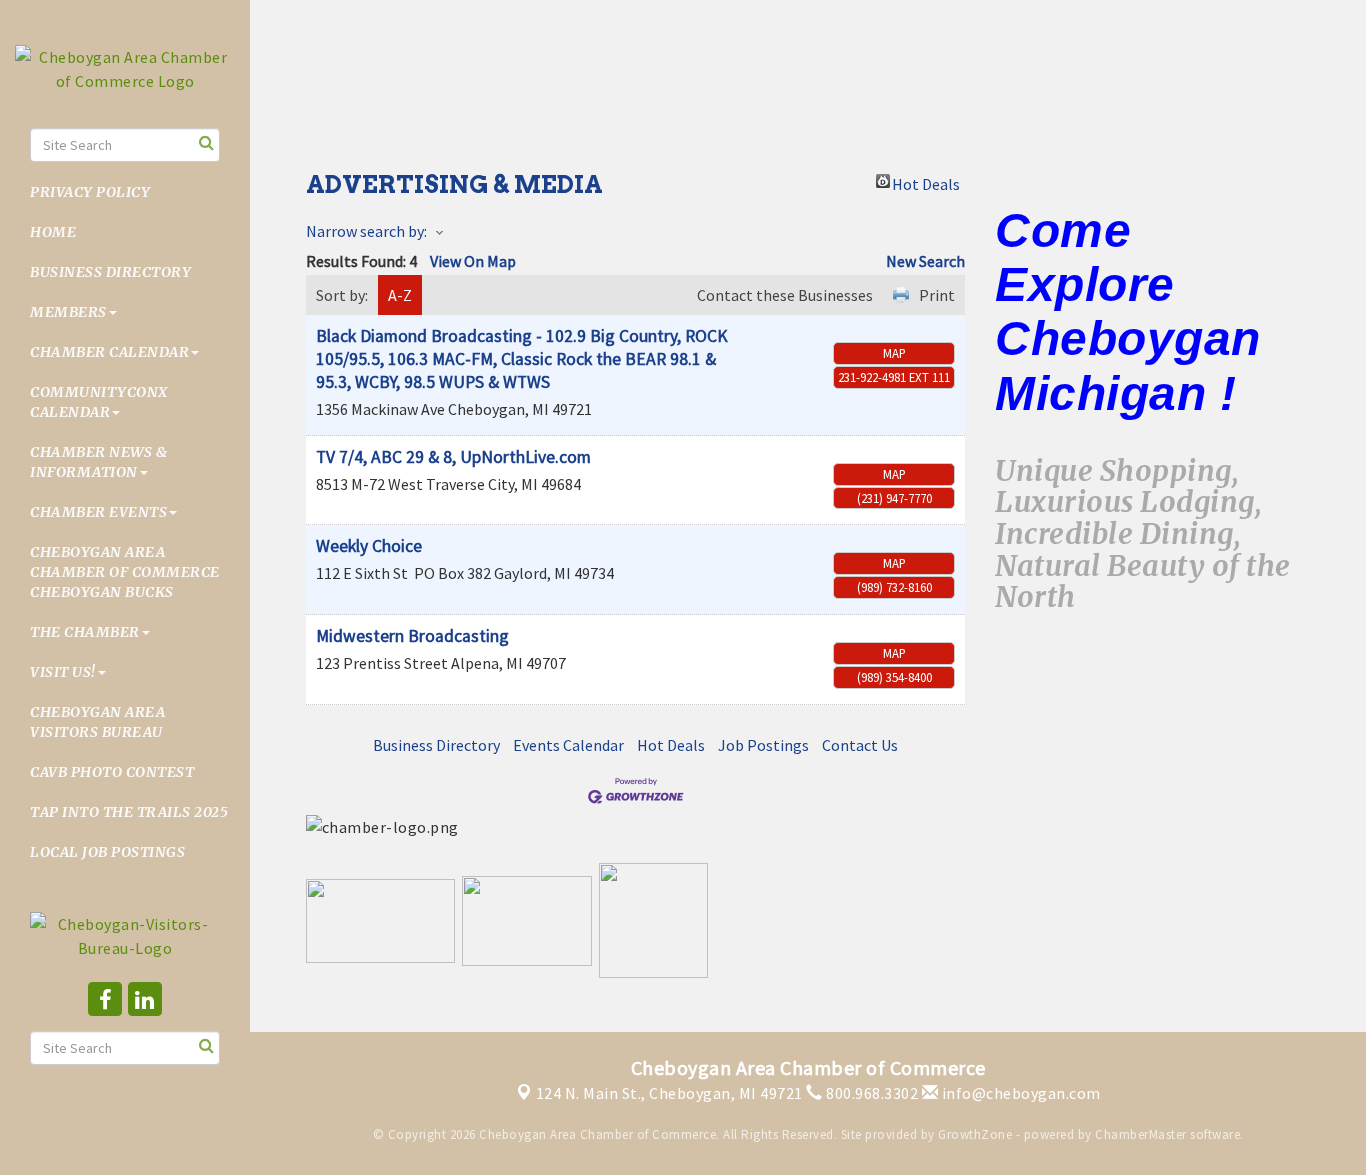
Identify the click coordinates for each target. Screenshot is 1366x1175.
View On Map (473, 261)
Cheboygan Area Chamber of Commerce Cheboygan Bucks (125, 572)
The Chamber (85, 632)
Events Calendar (568, 745)
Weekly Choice (369, 546)
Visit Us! (63, 672)
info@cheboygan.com (1019, 1093)
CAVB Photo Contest (112, 772)
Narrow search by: (366, 231)
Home (53, 232)
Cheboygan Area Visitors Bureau (97, 722)
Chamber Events (98, 512)
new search (925, 261)
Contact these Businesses (785, 295)
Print (937, 295)
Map (894, 353)
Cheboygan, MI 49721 (669, 1093)
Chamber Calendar (109, 352)
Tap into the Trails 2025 (129, 812)
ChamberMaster (1141, 1134)
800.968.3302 (870, 1093)
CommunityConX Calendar (99, 402)
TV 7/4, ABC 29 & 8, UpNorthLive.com (453, 457)
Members (68, 312)
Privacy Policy (90, 192)
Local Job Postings (107, 852)
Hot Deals (926, 181)
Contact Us (860, 745)
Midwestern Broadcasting (412, 636)
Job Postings (763, 745)
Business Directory (110, 272)
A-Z (400, 295)
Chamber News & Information (98, 462)
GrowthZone (975, 1134)
